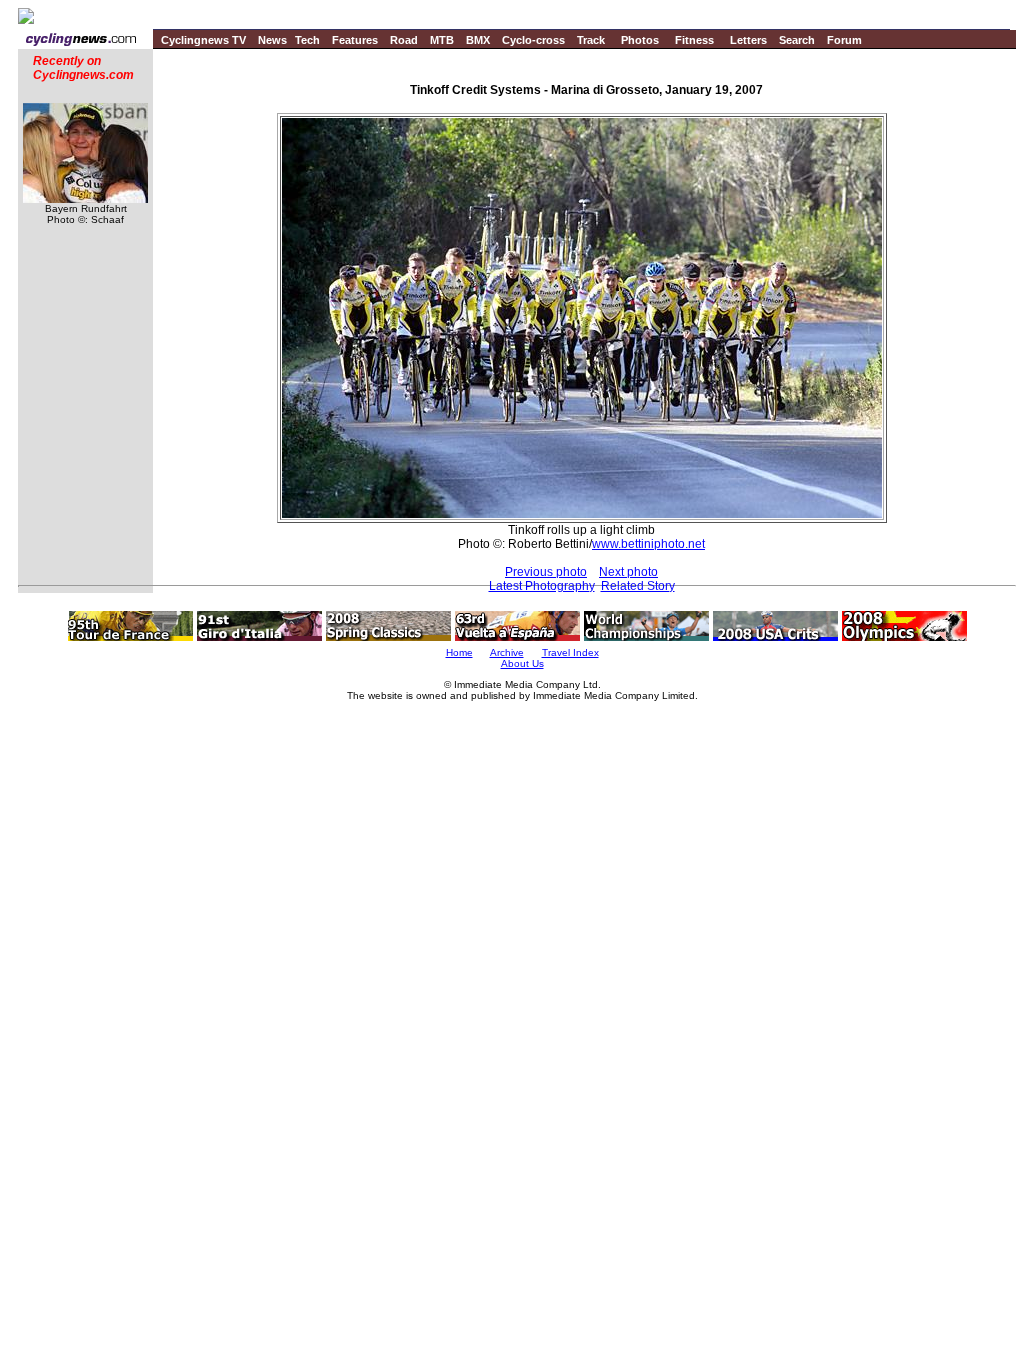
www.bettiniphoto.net (648, 544)
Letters (748, 40)
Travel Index (570, 652)
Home (459, 652)
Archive (507, 652)
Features (355, 40)
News (272, 40)
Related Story (638, 586)
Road (404, 40)
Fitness (694, 40)
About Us (522, 663)
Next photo (628, 572)
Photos (640, 40)
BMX (478, 40)
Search (797, 40)
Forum (844, 40)
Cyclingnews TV (203, 40)
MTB (442, 40)
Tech (307, 40)
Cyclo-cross (533, 40)
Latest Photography (542, 586)
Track (591, 40)
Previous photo (546, 572)
